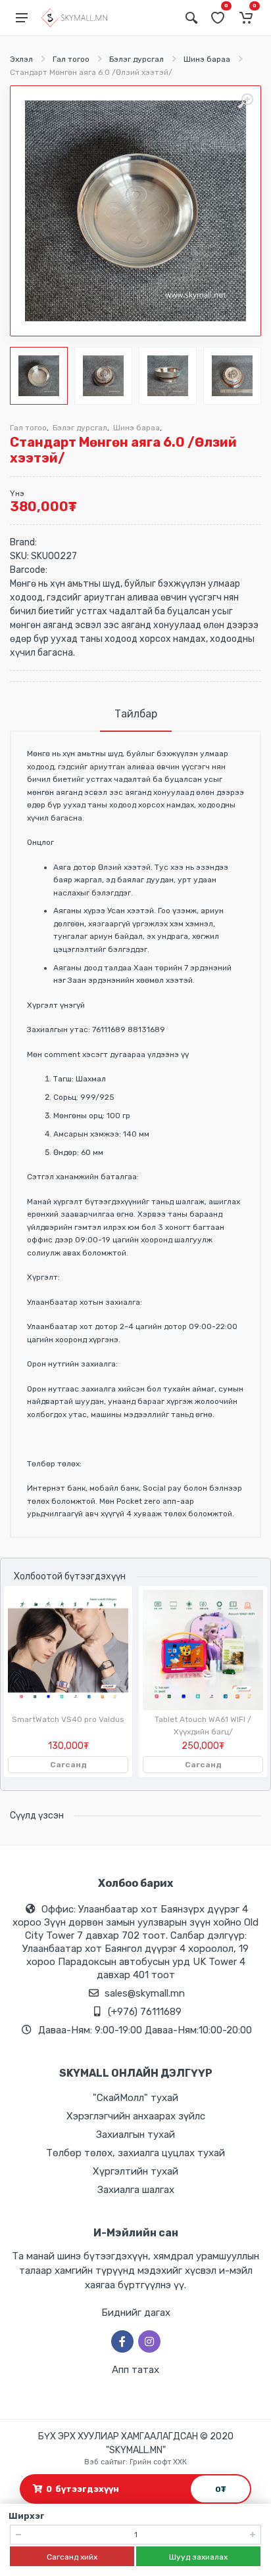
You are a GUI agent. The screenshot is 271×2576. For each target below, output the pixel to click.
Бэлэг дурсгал (136, 59)
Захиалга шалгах (136, 2190)
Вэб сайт (101, 2462)
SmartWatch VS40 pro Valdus (68, 1719)
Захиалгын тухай (135, 2135)
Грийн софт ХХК (158, 2462)
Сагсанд (68, 1765)
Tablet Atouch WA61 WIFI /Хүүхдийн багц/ (203, 1726)
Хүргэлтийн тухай (135, 2171)
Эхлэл (21, 59)
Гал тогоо (71, 59)
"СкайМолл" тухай (135, 2098)
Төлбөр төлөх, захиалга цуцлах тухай (135, 2153)
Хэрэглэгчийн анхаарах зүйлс (136, 2116)
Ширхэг (27, 2516)
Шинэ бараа (207, 59)
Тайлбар (136, 714)
